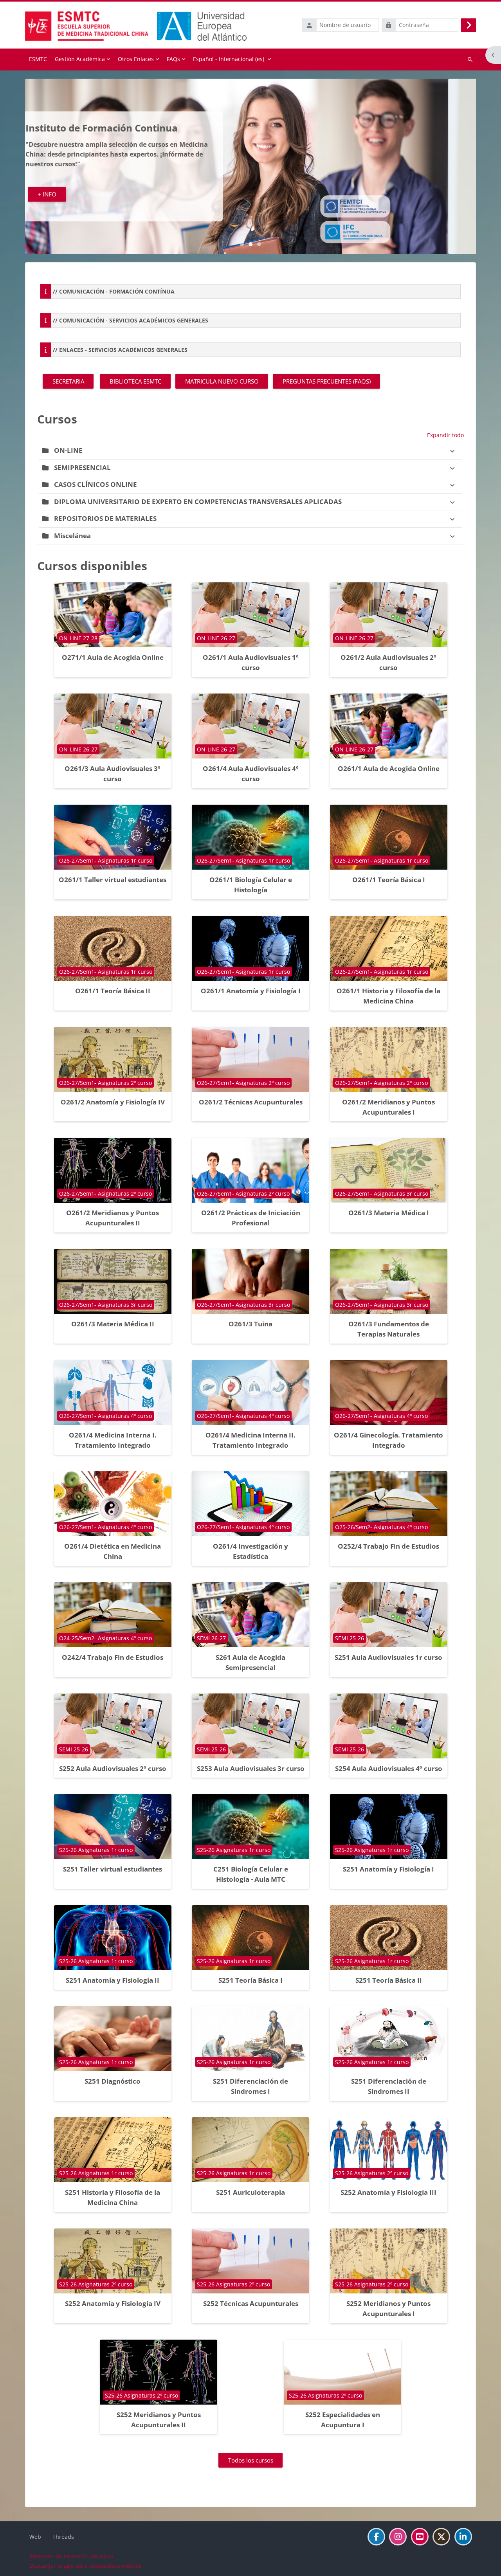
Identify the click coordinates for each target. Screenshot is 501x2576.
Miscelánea (72, 536)
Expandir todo (445, 435)
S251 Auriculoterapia (250, 2192)
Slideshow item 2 (259, 244)
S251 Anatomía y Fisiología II (113, 1980)
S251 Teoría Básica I (250, 1980)
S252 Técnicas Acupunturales (251, 2303)
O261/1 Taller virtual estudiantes (113, 880)
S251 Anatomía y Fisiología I (388, 1869)
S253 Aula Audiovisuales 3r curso (251, 1768)
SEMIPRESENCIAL (82, 467)
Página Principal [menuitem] (38, 59)
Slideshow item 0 (242, 244)
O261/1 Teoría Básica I (389, 880)
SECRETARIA (68, 381)
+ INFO (75, 189)
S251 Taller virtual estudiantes (113, 1869)
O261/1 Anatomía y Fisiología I (251, 991)
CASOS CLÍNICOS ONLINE (96, 484)
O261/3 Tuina (250, 1324)
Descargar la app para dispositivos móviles (86, 2566)
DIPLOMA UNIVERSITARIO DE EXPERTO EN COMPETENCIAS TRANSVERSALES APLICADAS (198, 502)
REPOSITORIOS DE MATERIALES (105, 518)
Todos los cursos (251, 2460)
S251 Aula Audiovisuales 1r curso (388, 1657)
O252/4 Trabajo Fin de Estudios (388, 1546)
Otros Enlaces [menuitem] (136, 59)
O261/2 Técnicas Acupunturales (251, 1102)
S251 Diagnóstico (113, 2081)
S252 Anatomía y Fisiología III (388, 2192)
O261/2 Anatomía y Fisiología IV (113, 1102)
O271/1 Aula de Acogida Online (113, 657)
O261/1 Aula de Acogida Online (389, 768)
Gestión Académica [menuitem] (80, 59)
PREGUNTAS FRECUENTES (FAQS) (327, 381)
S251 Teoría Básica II (389, 1980)
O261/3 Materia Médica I (389, 1213)
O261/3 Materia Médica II (113, 1324)
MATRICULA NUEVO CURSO (222, 381)
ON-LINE (68, 450)
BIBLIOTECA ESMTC (135, 381)
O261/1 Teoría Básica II (113, 991)
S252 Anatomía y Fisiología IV (113, 2303)
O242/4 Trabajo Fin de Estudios (113, 1657)
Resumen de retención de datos (71, 2556)
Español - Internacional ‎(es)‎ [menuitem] (229, 59)
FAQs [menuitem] (173, 59)
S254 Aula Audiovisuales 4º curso (389, 1768)
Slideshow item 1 (250, 244)
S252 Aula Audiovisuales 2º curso (113, 1768)
